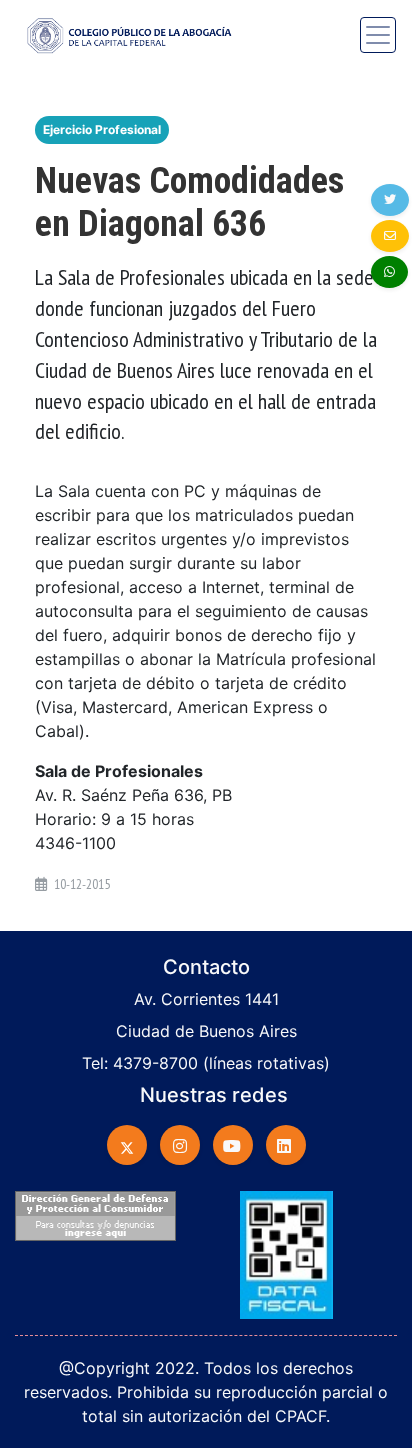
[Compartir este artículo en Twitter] (390, 200)
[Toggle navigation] (378, 35)
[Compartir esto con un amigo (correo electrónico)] (390, 236)
